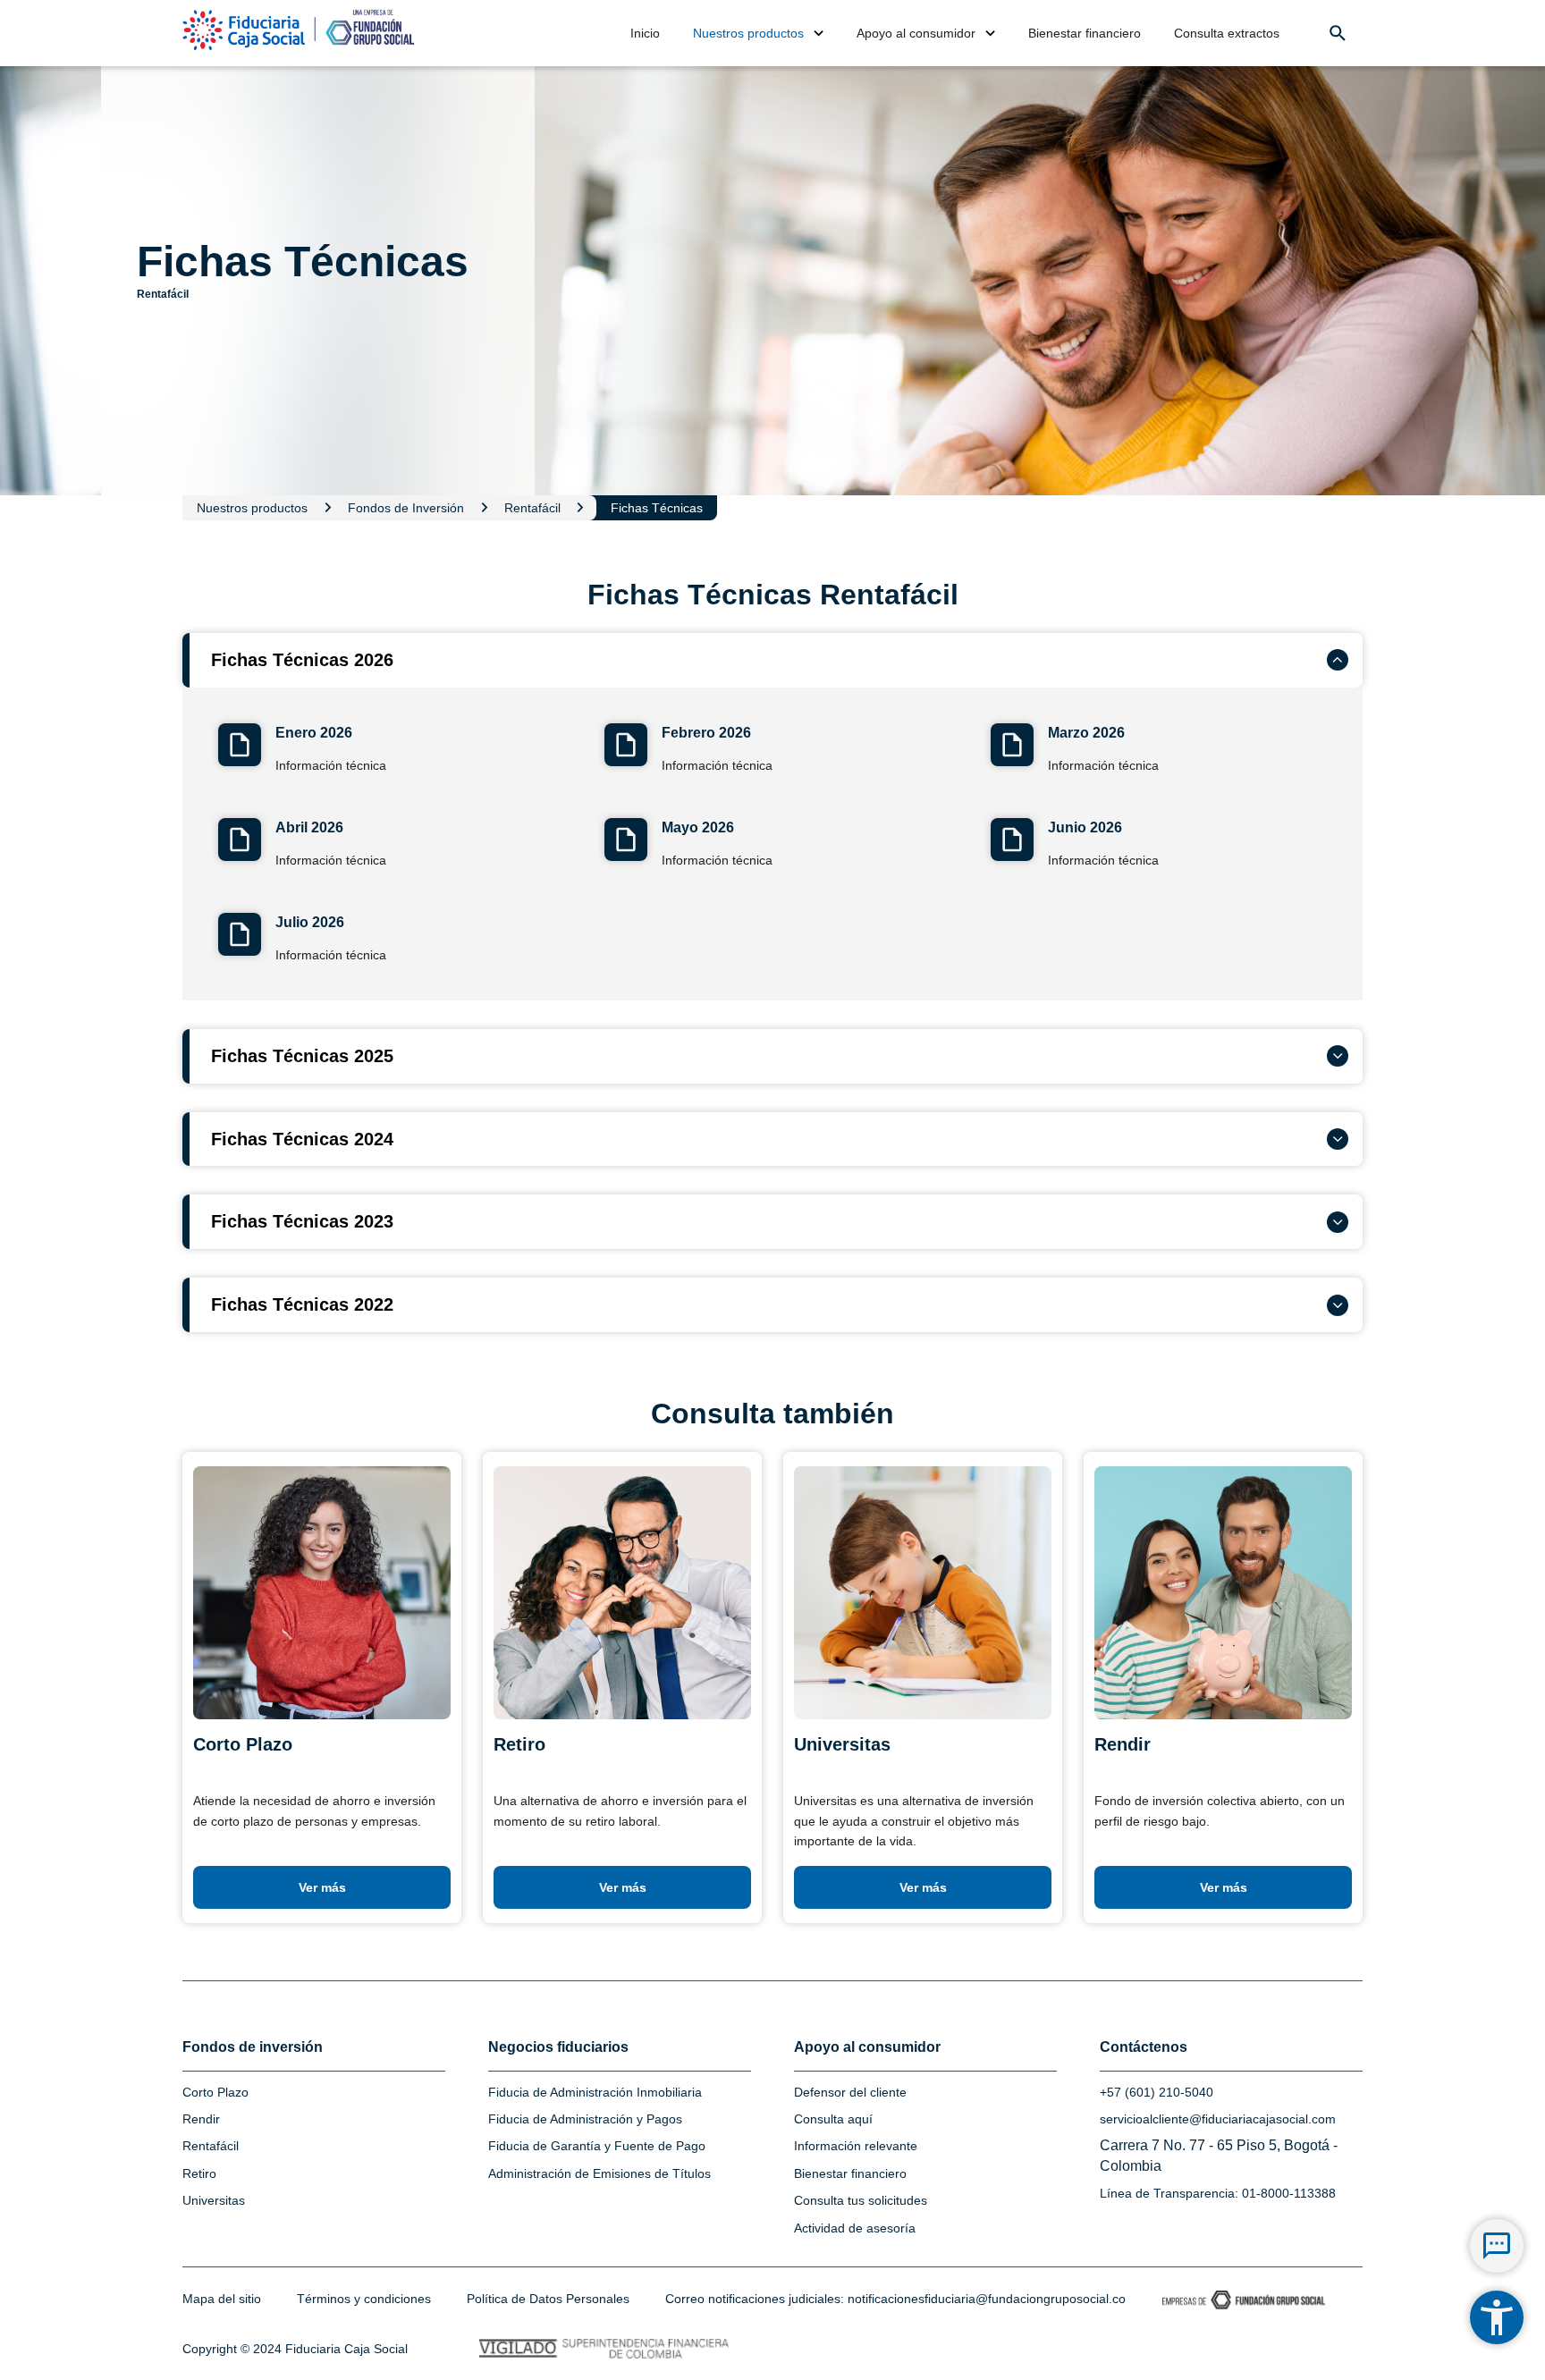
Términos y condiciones (364, 2299)
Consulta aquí (833, 2119)
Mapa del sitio (222, 2299)
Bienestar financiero (850, 2173)
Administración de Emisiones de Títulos (599, 2173)
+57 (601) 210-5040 (1157, 2092)
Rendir (201, 2119)
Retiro (199, 2173)
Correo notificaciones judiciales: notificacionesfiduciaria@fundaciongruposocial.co (895, 2299)
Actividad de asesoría (855, 2228)
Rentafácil (211, 2146)
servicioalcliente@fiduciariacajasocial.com (1218, 2119)
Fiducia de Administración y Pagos (585, 2119)
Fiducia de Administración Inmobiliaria (595, 2092)
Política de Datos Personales (548, 2299)
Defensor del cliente (850, 2092)
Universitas (214, 2200)
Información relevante (856, 2146)
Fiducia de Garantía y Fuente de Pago (597, 2146)
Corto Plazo (215, 2092)
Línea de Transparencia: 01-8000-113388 (1218, 2193)
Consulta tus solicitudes (861, 2200)
